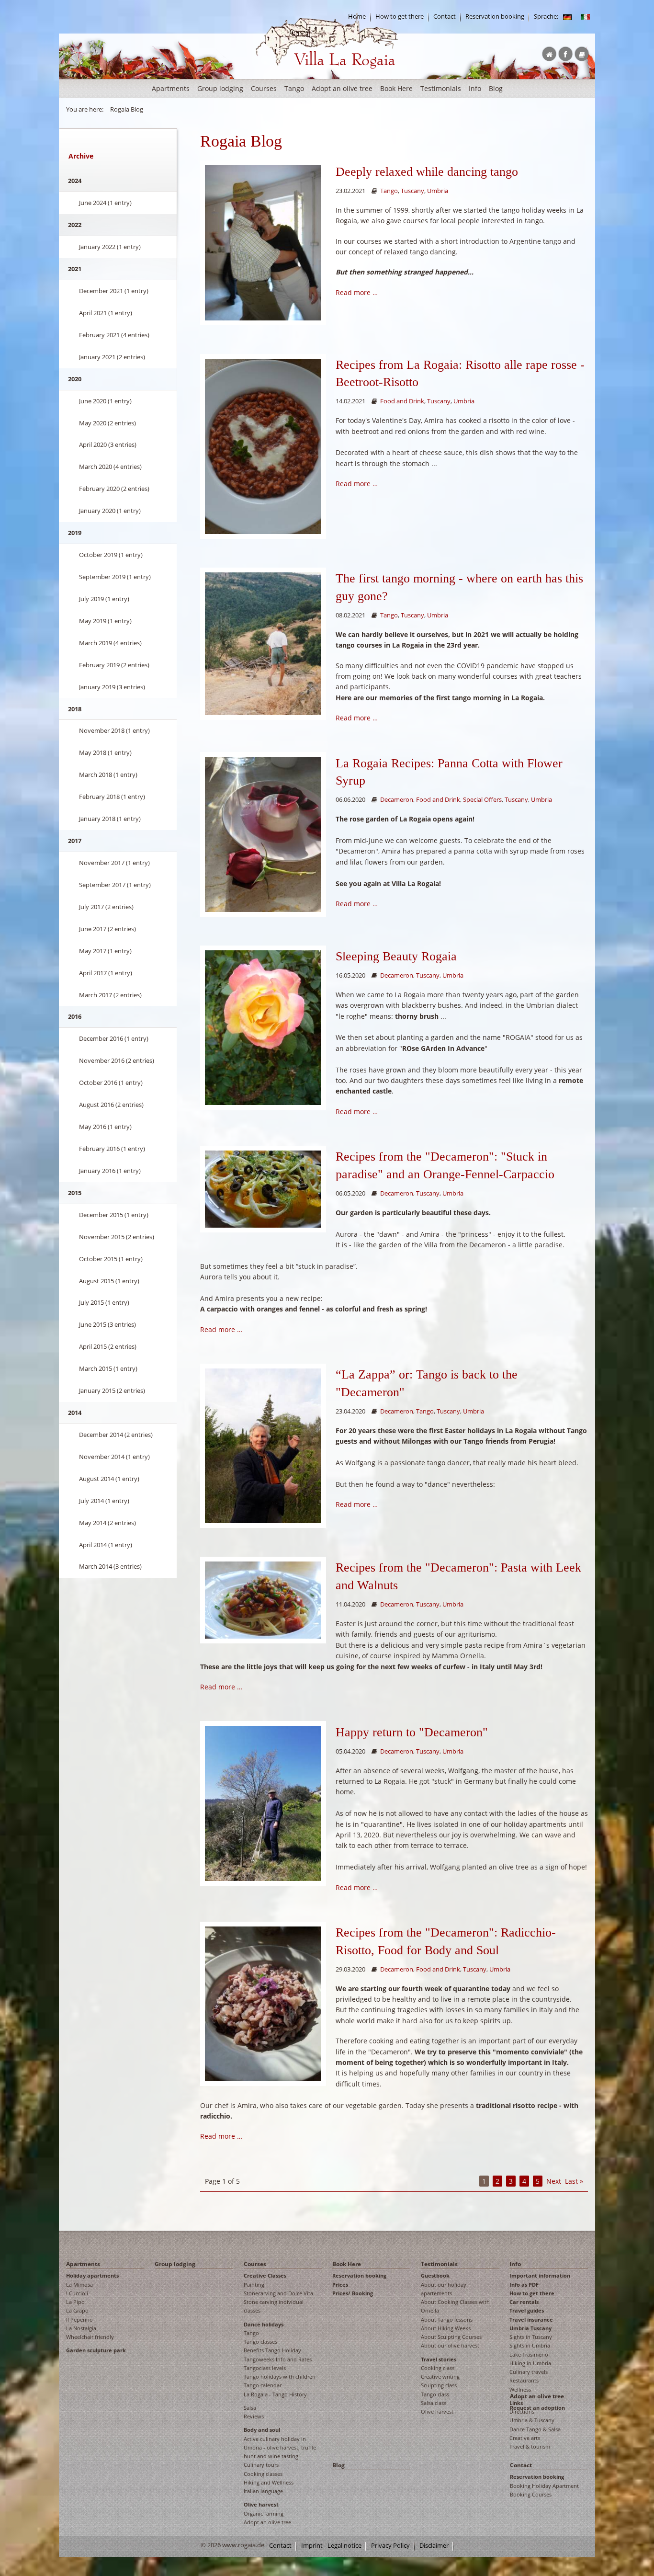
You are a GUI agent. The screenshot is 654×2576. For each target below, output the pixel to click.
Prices (340, 2285)
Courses (264, 88)
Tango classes (260, 2342)
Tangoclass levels (265, 2368)
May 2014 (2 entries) (107, 1523)
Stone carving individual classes (274, 2306)
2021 (75, 269)
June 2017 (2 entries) (107, 929)
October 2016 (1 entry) (111, 1083)
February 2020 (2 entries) (114, 489)
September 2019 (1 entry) (115, 577)
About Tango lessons (447, 2320)
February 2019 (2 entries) (114, 665)
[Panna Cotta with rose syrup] (263, 834)
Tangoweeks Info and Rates (278, 2359)
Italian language (263, 2491)
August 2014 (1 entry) (109, 1479)
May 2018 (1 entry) (105, 752)
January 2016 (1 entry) (110, 1171)
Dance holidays (264, 2324)
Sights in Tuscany (531, 2337)
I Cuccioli (77, 2293)
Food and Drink (402, 401)
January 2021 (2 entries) (112, 357)
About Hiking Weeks (446, 2328)
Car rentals (524, 2302)
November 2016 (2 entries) (117, 1060)
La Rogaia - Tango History (275, 2394)
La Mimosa (79, 2285)
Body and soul (262, 2430)
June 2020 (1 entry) (105, 401)
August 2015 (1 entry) (109, 1281)
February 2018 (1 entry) (112, 797)
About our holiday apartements (444, 2289)
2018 (75, 709)
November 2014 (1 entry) (114, 1457)
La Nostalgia (81, 2328)
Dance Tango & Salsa (535, 2429)
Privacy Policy (390, 2546)
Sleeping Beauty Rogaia (396, 956)
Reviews (254, 2416)
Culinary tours (261, 2465)
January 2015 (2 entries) (112, 1391)
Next (554, 2181)
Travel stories (439, 2359)
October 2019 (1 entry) (111, 555)
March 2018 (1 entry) (108, 775)
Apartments (171, 88)
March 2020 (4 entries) (110, 467)
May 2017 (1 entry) (105, 951)
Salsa (250, 2408)
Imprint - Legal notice (331, 2546)
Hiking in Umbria (530, 2363)
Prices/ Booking (353, 2293)
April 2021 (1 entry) (106, 313)
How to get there (400, 17)
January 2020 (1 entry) (110, 511)
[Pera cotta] (263, 446)
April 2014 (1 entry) (106, 1545)
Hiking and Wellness (269, 2482)
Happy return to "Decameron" (412, 1732)
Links (516, 2403)
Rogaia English (275, 76)
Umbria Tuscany (530, 2328)
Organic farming (264, 2513)
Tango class (435, 2394)
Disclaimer (434, 2546)
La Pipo (75, 2302)
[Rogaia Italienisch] (586, 17)
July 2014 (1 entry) (104, 1501)
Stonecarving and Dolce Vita (278, 2293)
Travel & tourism (530, 2446)
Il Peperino (79, 2320)
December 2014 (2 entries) (116, 1435)
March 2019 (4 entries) (110, 643)
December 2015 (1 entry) (114, 1215)
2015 (75, 1193)
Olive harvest (261, 2504)
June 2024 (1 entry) (105, 203)
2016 (75, 1016)
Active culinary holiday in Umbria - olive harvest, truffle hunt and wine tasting (280, 2448)
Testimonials (441, 88)
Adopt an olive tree (342, 88)
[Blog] (567, 17)
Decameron (397, 800)
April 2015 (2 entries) (108, 1346)
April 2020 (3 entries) (108, 445)
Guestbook (435, 2275)
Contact (445, 17)
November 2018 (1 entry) (114, 730)
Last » (574, 2181)
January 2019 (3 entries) (112, 687)
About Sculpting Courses (451, 2337)
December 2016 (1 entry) (114, 1038)
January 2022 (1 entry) (110, 247)
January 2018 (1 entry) (110, 819)
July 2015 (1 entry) (104, 1302)
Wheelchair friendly (90, 2337)
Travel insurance (531, 2320)
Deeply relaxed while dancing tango (427, 172)
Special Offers (482, 800)
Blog (496, 88)
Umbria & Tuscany (532, 2420)
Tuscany (412, 191)
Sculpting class (439, 2385)
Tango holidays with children (280, 2377)
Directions (522, 2411)
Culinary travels (529, 2372)
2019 (75, 533)
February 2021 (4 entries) (114, 335)
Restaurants (524, 2380)
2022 (75, 225)
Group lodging (220, 88)
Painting (254, 2285)
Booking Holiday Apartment (544, 2486)
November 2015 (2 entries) (117, 1237)
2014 (75, 1413)
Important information (540, 2275)
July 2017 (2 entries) (106, 907)
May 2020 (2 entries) (107, 423)
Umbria (438, 191)
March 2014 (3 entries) (110, 1566)
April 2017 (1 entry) (106, 973)
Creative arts (525, 2438)
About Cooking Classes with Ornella (455, 2306)
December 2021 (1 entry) (114, 291)
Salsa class (434, 2403)
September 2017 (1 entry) (115, 885)
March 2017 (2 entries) (110, 995)
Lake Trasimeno (529, 2354)
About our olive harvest (450, 2345)
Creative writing (440, 2377)
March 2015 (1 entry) (108, 1368)
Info (475, 88)
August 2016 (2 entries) (111, 1105)
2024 (75, 181)
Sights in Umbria (530, 2345)
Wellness (520, 2389)
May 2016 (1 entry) (105, 1127)
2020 (75, 379)
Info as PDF (524, 2285)
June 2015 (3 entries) (107, 1324)
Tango (294, 88)
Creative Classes (265, 2275)
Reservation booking (495, 17)
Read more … (357, 292)
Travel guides (527, 2310)
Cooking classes (263, 2474)
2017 (75, 841)
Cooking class (438, 2368)
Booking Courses (531, 2494)
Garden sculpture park (96, 2350)
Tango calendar (263, 2385)
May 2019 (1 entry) (105, 621)
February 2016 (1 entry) (112, 1149)
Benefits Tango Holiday (272, 2350)
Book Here (396, 88)
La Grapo (77, 2310)
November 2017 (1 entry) (114, 863)
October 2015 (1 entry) (111, 1259)
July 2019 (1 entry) (104, 599)
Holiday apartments (92, 2275)
